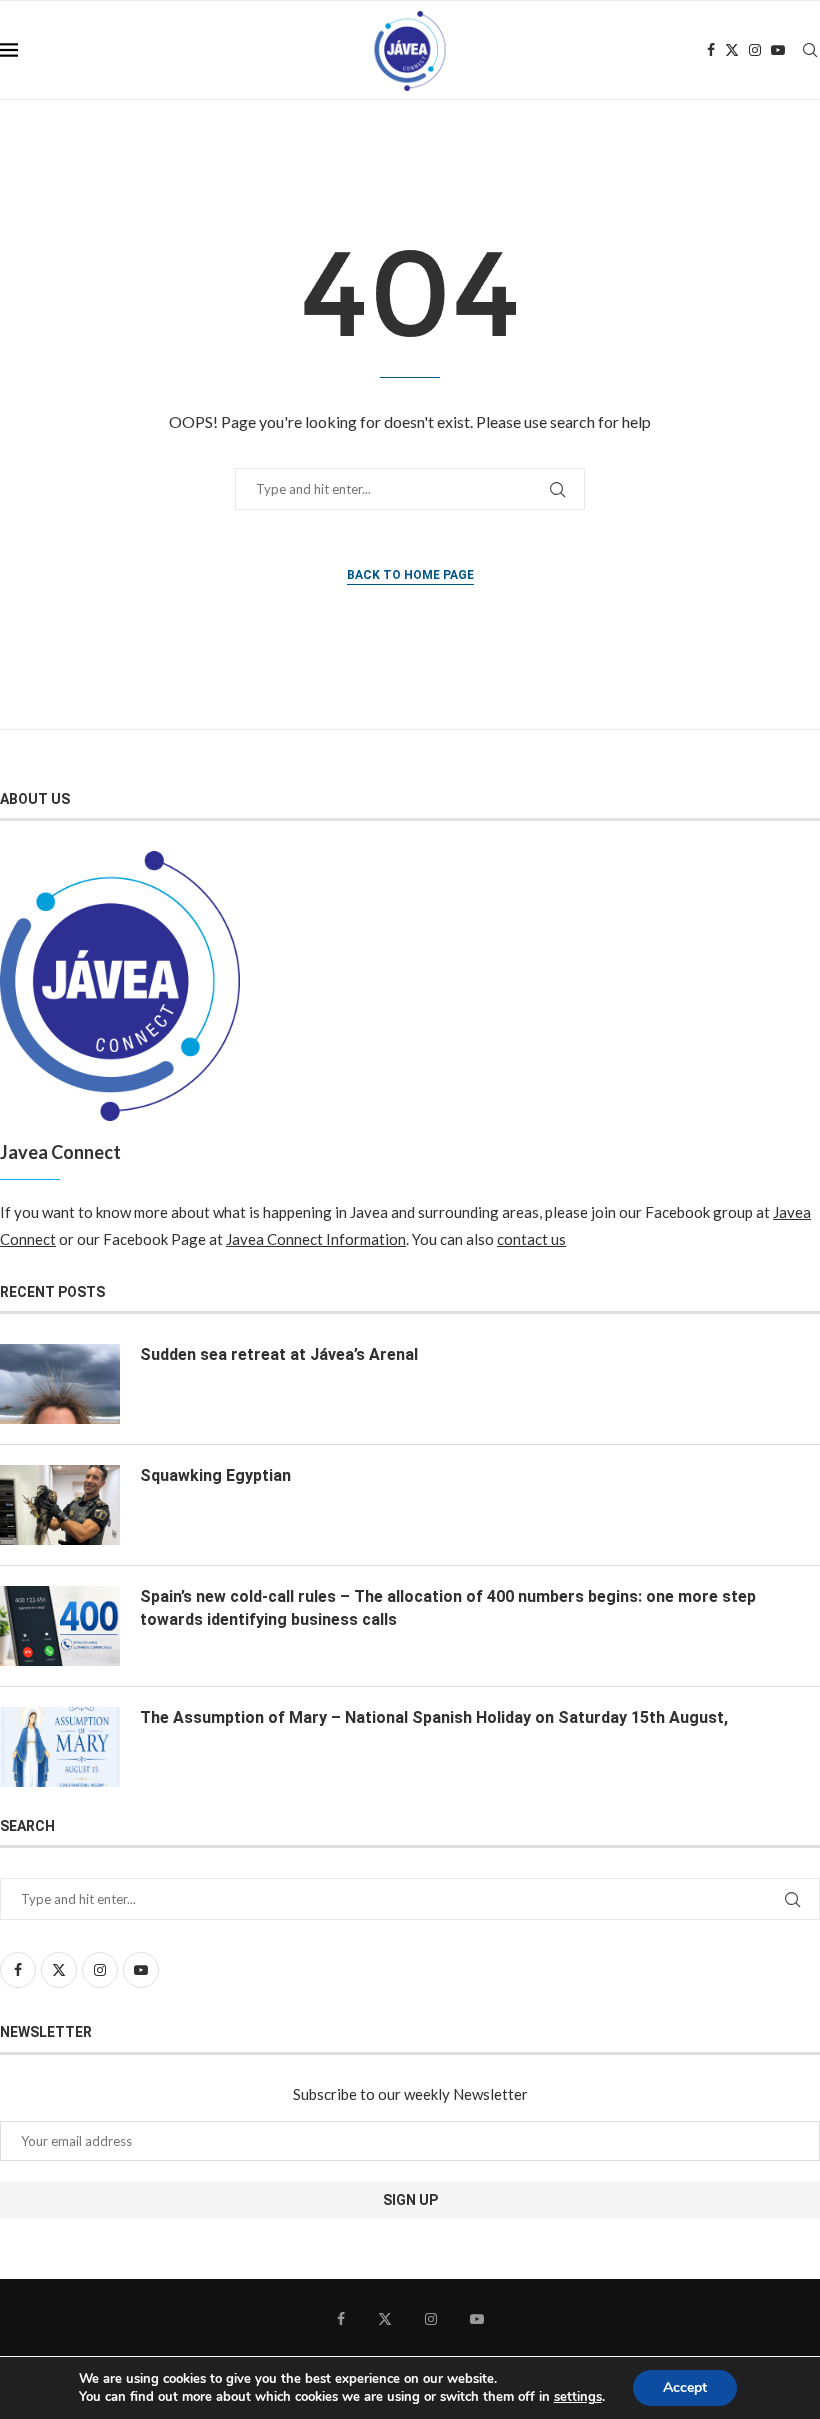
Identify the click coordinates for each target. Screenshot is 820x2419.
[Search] (810, 50)
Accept (685, 2387)
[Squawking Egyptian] (60, 1505)
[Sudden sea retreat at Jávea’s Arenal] (60, 1384)
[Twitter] (732, 50)
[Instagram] (755, 50)
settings (578, 2397)
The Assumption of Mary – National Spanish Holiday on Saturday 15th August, (434, 1717)
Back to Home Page (410, 575)
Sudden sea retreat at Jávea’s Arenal (279, 1354)
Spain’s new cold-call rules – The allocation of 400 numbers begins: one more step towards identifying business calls (448, 1607)
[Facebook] (711, 50)
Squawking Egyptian (215, 1475)
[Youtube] (778, 50)
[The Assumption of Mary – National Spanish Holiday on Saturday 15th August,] (60, 1747)
